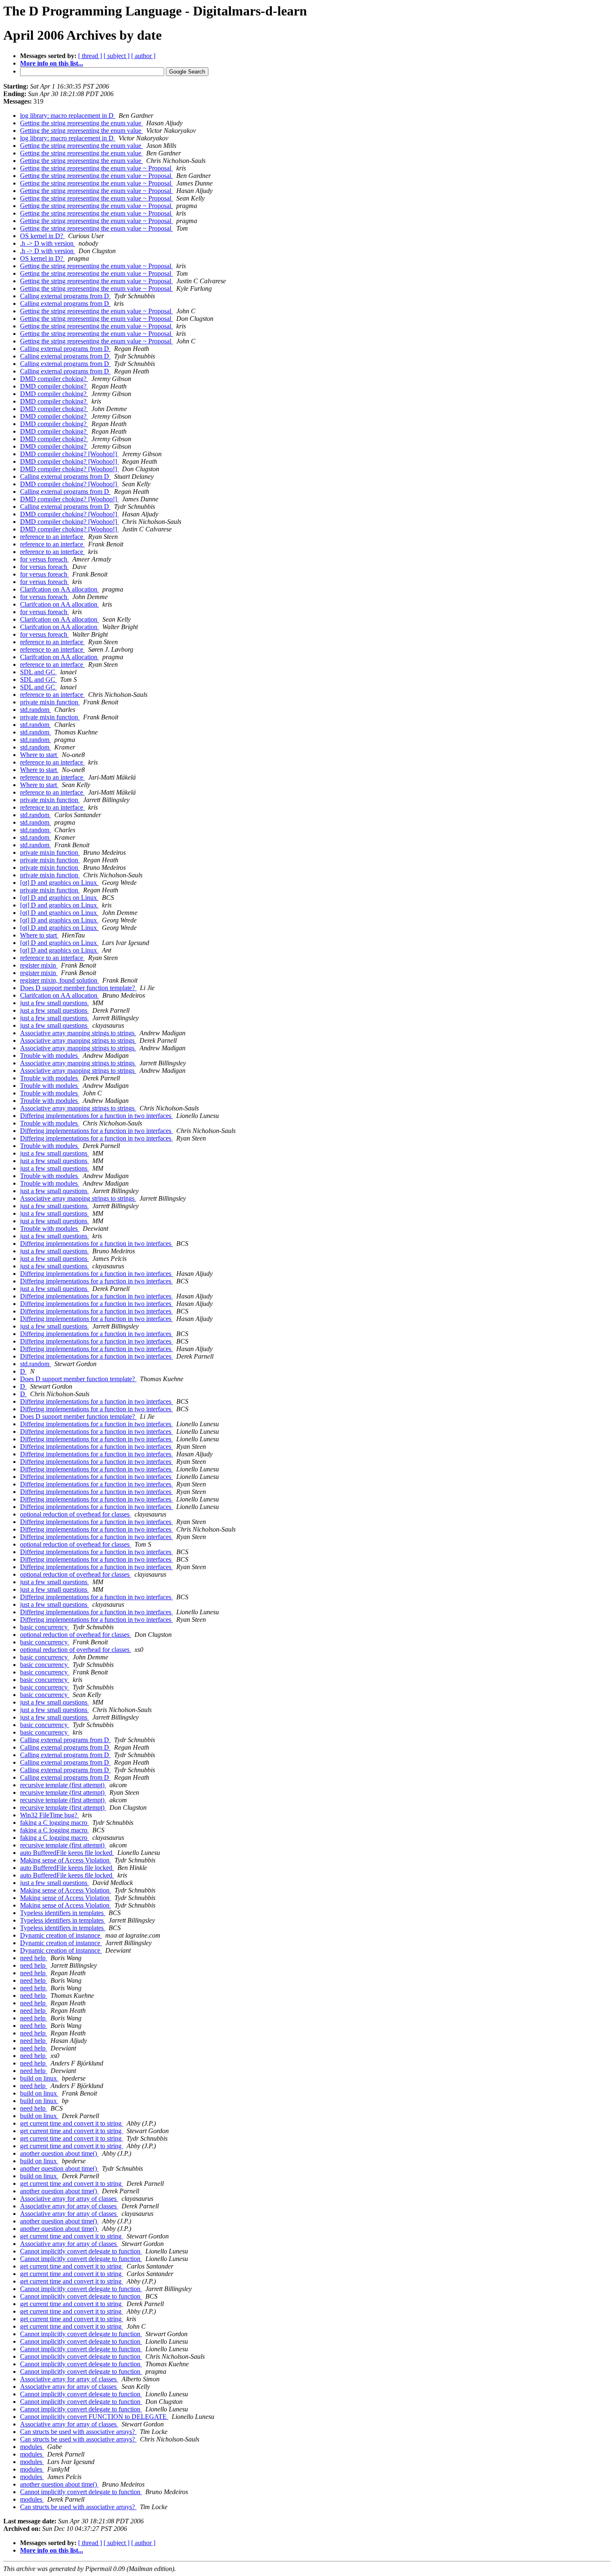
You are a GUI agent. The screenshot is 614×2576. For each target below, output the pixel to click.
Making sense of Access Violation (66, 1860)
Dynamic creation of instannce (61, 1935)
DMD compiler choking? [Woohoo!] (69, 454)
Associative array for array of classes (69, 2199)
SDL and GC (38, 672)
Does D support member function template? (78, 988)
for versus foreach (44, 559)
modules (32, 2447)
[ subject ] (117, 56)
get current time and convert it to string (72, 2123)
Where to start (39, 755)
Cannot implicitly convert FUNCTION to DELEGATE (94, 2417)
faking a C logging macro (55, 1823)
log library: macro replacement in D (68, 116)
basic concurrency (45, 1627)
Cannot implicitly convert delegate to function (81, 2251)
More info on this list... (52, 63)
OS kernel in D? (42, 236)
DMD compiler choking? (54, 379)
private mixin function (50, 702)
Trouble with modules (50, 1056)
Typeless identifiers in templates (63, 1913)
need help (34, 1958)
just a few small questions (55, 1003)
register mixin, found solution (60, 980)
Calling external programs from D (65, 296)
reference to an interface (52, 537)
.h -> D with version (48, 243)
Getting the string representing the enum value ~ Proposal (96, 168)
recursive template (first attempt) (63, 1785)
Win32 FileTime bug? (49, 1815)
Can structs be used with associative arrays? (78, 2432)
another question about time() (59, 2153)
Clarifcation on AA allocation (60, 589)
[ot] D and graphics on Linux (59, 883)
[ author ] (143, 56)
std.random (36, 710)
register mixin (39, 965)
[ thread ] (90, 56)
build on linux (39, 2078)
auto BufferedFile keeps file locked (67, 1853)
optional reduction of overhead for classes (76, 1514)
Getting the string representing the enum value (81, 123)
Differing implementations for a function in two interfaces (96, 1116)
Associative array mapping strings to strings (78, 1033)
